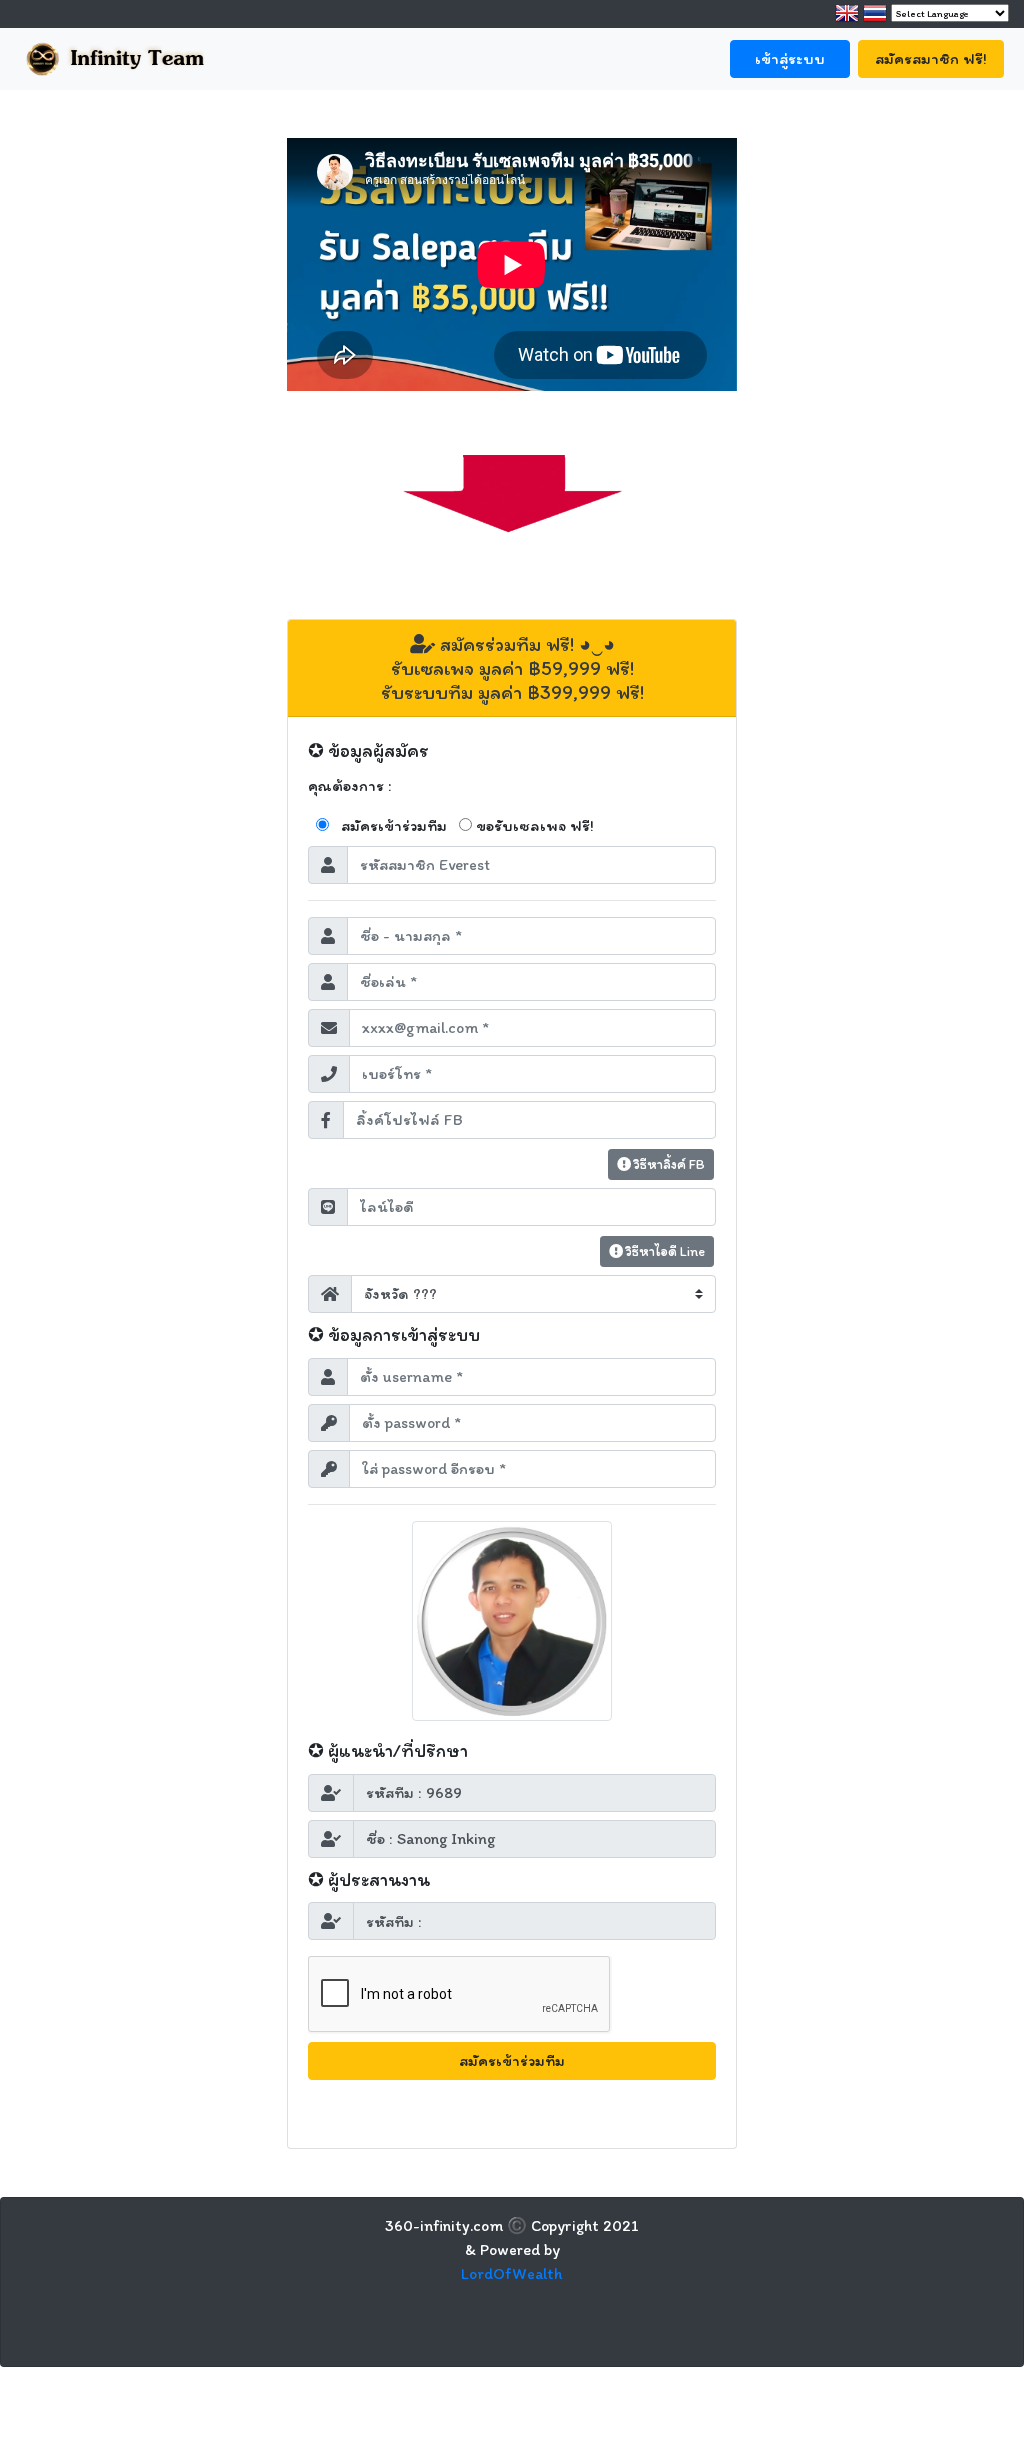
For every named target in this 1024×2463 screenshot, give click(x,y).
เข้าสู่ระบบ (790, 58)
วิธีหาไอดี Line (664, 1251)
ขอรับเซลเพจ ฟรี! (535, 825)
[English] (847, 17)
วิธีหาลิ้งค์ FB (668, 1164)
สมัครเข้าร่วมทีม (394, 825)
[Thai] (875, 17)
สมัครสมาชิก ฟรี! (931, 58)
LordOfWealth (512, 2273)
